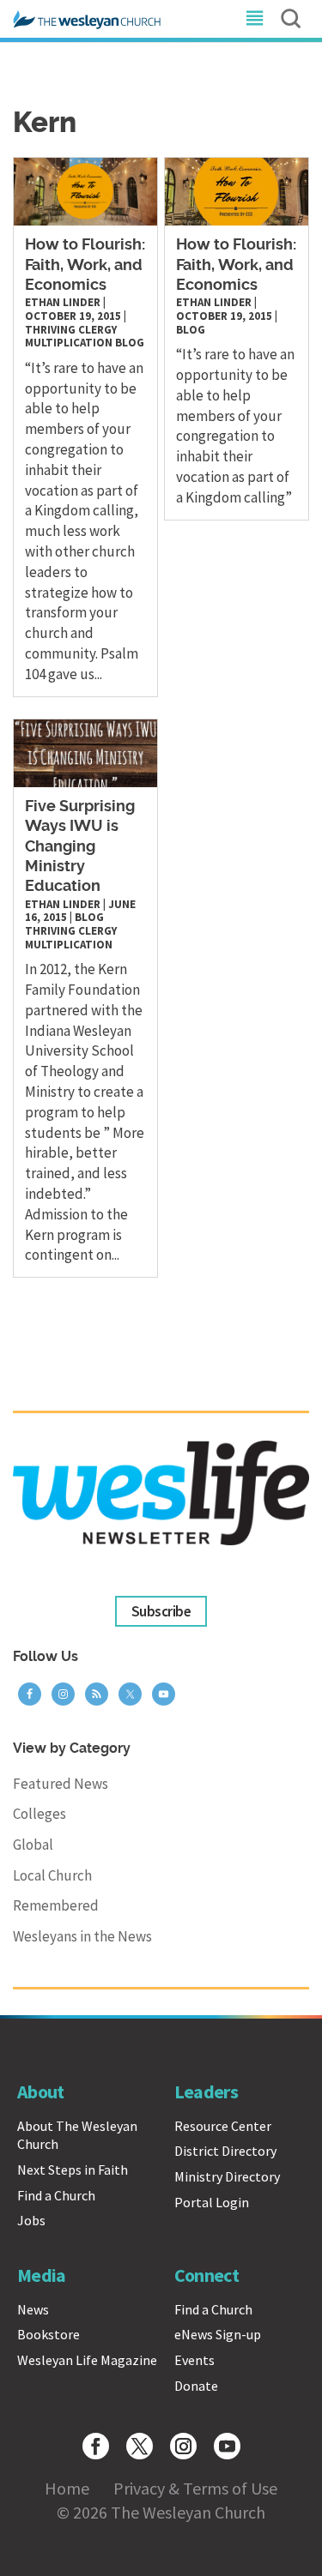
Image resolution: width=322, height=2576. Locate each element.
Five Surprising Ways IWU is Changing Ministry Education (80, 847)
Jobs (31, 2220)
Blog (130, 343)
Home (67, 2488)
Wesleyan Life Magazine (87, 2360)
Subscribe (161, 1611)
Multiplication (69, 343)
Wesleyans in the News (82, 1936)
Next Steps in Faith (73, 2170)
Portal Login (212, 2202)
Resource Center (223, 2126)
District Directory (225, 2151)
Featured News (61, 1784)
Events (194, 2360)
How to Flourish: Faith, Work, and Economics (85, 265)
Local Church (52, 1875)
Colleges (39, 1814)
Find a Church (56, 2195)
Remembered (56, 1905)
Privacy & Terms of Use (195, 2488)
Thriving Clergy (71, 330)
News (33, 2309)
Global (33, 1845)
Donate (196, 2386)
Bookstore (49, 2334)
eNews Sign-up (218, 2334)
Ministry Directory (227, 2176)
